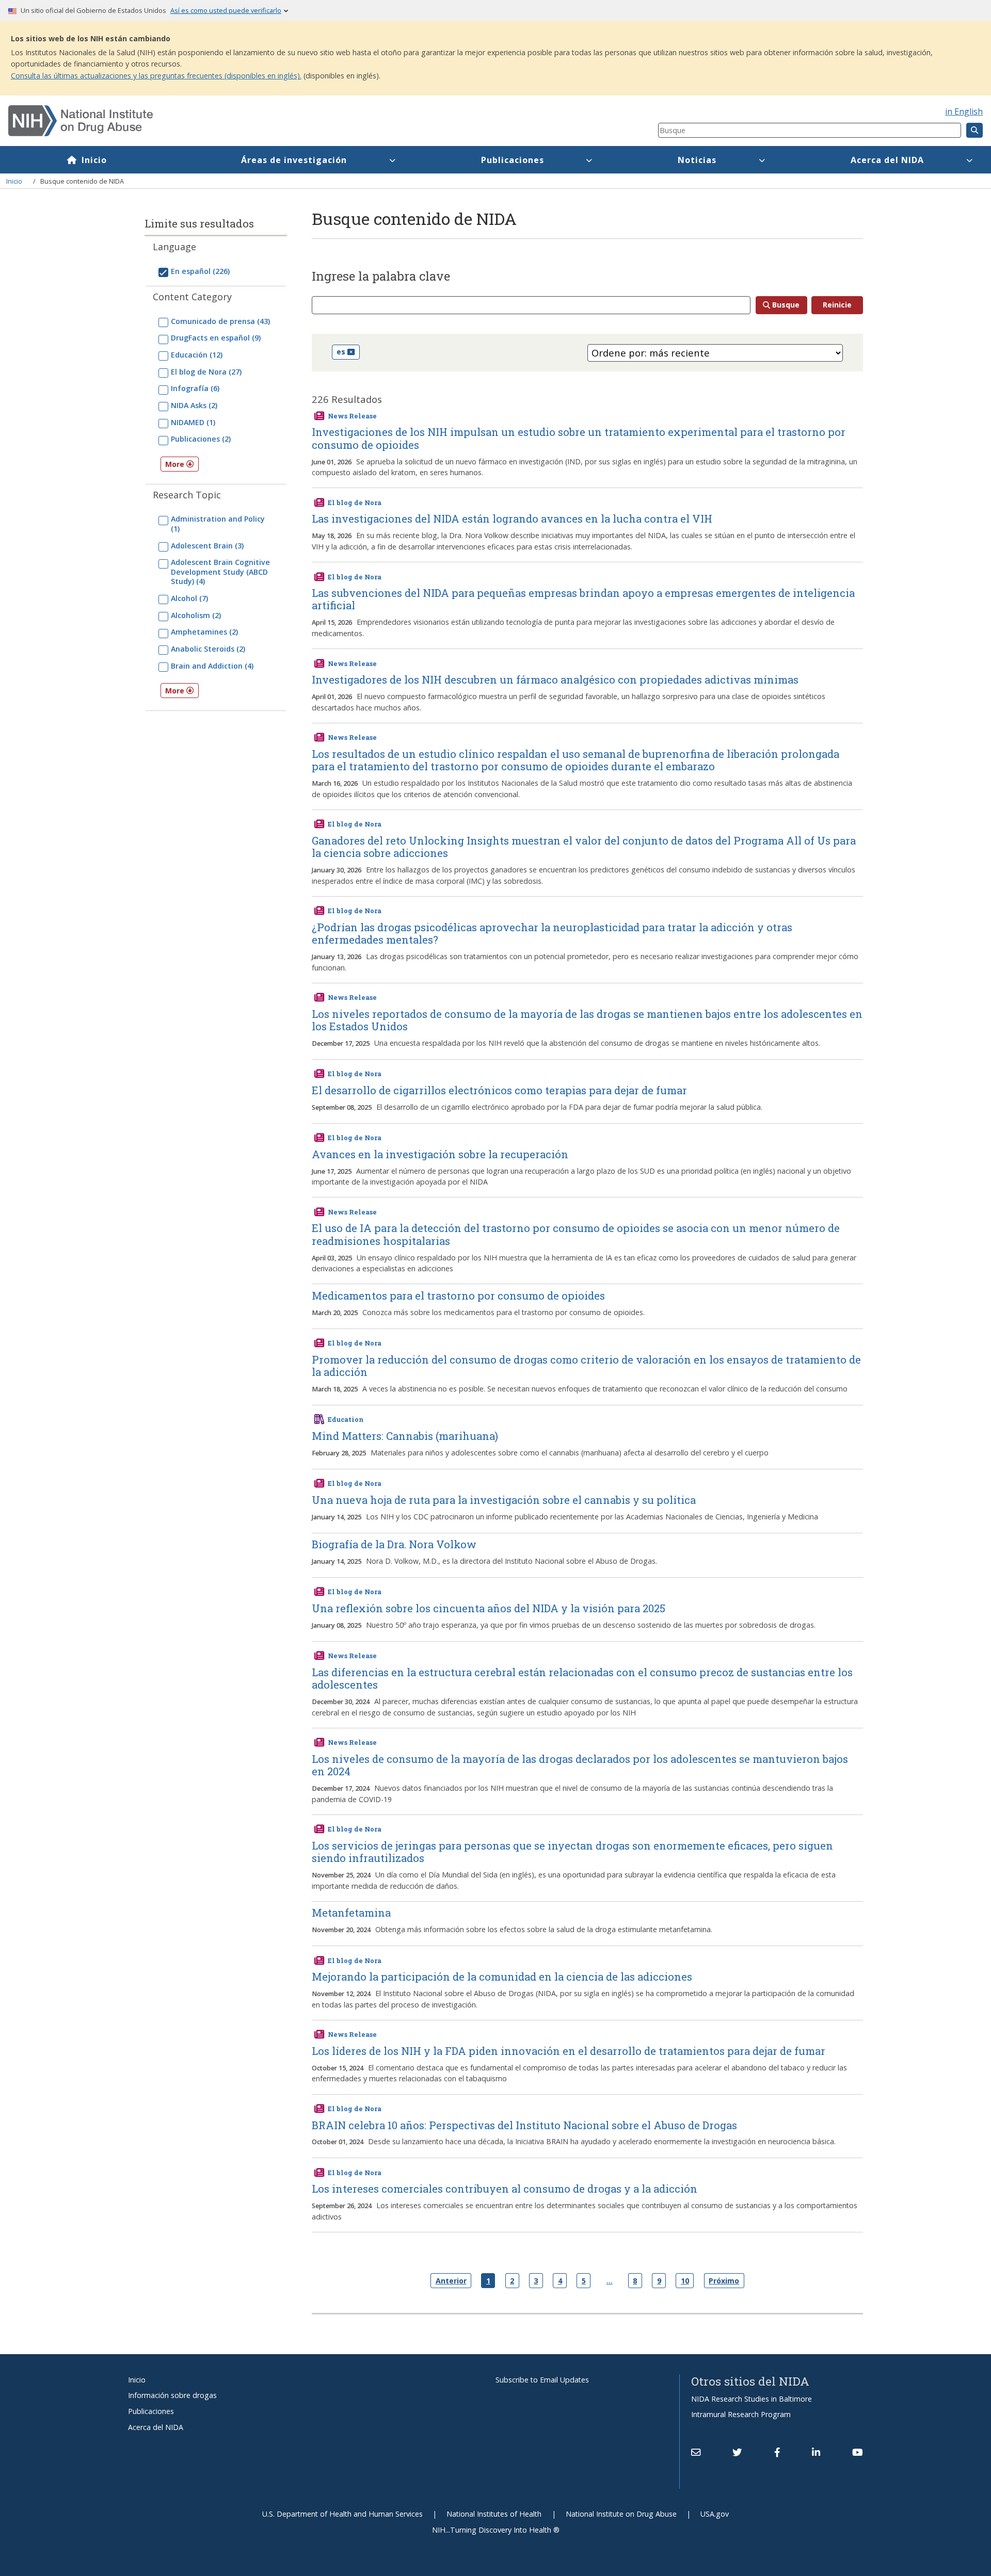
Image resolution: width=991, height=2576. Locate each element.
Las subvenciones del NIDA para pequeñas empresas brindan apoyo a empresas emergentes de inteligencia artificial (583, 599)
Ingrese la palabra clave (381, 277)
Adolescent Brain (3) (207, 546)
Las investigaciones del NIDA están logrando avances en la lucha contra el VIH (512, 519)
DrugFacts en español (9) (216, 338)
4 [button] (560, 2281)
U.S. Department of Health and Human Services (342, 2514)
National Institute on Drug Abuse (621, 2514)
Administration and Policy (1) (218, 523)
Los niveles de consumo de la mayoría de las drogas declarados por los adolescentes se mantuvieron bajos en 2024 (580, 1765)
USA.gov (715, 2514)
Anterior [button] (451, 2281)
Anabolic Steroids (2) (208, 649)
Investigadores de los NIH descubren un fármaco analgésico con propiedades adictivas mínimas (555, 679)
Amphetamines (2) (204, 632)
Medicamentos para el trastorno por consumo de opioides (458, 1295)
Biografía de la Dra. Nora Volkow (394, 1544)
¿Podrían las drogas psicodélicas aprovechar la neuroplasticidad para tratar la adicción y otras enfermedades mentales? (552, 933)
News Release (352, 416)
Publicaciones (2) (201, 439)
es (341, 352)
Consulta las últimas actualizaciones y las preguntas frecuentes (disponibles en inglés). (156, 76)
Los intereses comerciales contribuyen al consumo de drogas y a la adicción (505, 2189)
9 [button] (659, 2281)
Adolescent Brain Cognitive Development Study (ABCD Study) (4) (220, 572)
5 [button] (584, 2281)
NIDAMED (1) (193, 422)
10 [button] (685, 2281)
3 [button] (536, 2281)
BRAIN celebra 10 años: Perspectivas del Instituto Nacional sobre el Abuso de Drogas (524, 2125)
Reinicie (837, 305)
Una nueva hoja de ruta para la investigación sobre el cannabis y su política (504, 1500)
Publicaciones (513, 160)
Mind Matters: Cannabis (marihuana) (405, 1436)
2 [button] (512, 2281)
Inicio (94, 160)
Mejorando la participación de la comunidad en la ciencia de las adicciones (502, 1976)
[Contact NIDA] (696, 2452)
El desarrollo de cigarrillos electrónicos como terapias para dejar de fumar (499, 1090)
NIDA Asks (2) (194, 405)
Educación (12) (197, 355)
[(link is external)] (737, 2452)
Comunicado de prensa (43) (220, 321)
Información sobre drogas (172, 2395)
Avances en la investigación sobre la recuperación (440, 1154)
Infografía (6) (195, 388)
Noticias (697, 160)
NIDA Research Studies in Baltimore (752, 2399)
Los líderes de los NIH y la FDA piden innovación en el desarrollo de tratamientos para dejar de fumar (569, 2051)
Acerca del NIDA (887, 160)
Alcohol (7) (189, 598)
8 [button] (635, 2281)
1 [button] (488, 2281)
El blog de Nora (355, 503)
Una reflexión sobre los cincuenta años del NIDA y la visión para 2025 (489, 1608)
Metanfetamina (351, 1913)
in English (964, 111)
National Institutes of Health (494, 2514)
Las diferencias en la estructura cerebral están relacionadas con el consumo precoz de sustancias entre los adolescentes (582, 1678)
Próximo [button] (724, 2281)
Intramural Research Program (741, 2414)
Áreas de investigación (294, 160)
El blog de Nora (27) (206, 372)
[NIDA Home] (279, 121)
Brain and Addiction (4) (212, 666)
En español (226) (200, 271)
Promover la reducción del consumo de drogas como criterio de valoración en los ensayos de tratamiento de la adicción (586, 1366)
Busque (786, 305)
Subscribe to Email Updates (542, 2380)
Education (346, 1419)
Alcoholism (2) (196, 615)
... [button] (610, 2280)
